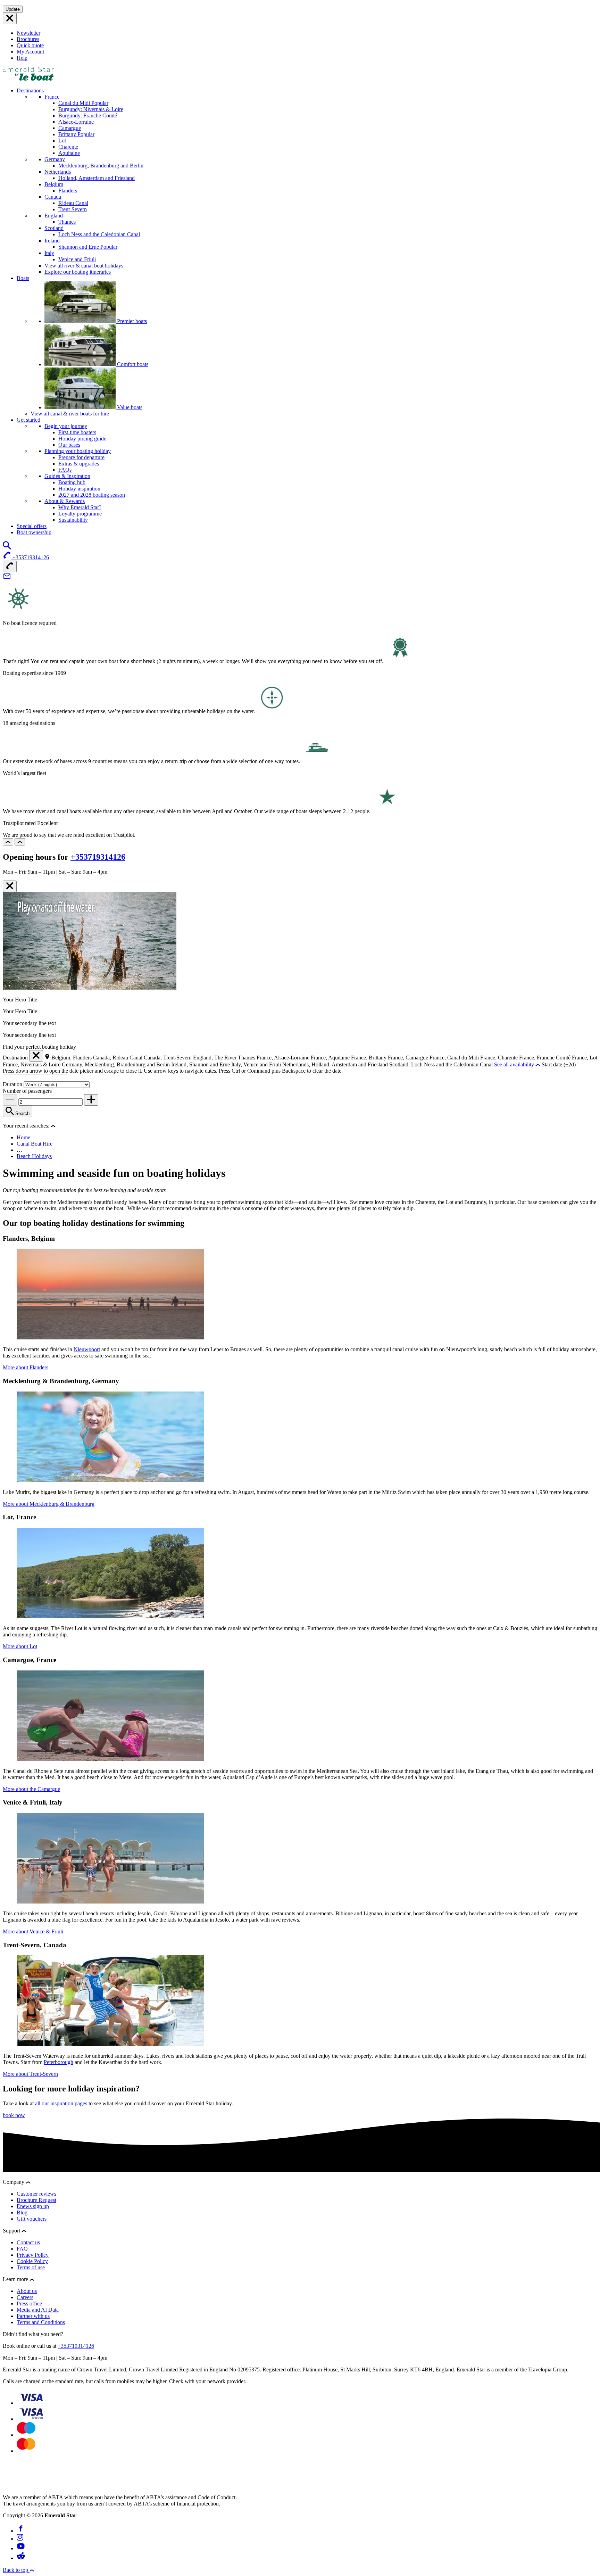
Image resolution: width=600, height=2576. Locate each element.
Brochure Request (36, 2200)
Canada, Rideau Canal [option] (118, 1058)
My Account (30, 52)
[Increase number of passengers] (91, 1100)
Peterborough (59, 2062)
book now (14, 2115)
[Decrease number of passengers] (10, 1100)
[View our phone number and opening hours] (10, 566)
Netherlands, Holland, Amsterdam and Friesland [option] (336, 1064)
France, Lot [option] (585, 1058)
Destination (15, 1058)
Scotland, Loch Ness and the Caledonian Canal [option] (442, 1064)
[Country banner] (10, 19)
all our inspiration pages (61, 2103)
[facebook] (21, 2531)
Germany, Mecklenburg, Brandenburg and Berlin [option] (116, 1064)
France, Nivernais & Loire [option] (32, 1064)
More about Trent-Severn (30, 2074)
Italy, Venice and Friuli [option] (257, 1064)
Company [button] (14, 2182)
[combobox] (35, 1078)
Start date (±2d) (559, 1064)
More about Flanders (26, 1367)
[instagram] (20, 2539)
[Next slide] (20, 842)
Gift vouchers (32, 2219)
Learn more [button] (16, 2279)
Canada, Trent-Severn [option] (168, 1058)
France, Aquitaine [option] (331, 1058)
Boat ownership (34, 532)
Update (13, 9)
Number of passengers (27, 1091)
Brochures (28, 39)
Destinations (30, 90)
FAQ (22, 2249)
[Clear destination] (36, 1056)
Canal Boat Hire (35, 1144)
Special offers (32, 526)
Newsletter (28, 33)
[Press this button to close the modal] (10, 886)
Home (23, 1137)
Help (22, 58)
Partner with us (33, 2316)
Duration (13, 1084)
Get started (28, 420)
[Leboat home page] (28, 79)
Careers (25, 2297)
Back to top (16, 2570)
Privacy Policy (33, 2255)
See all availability (515, 1064)
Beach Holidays (34, 1156)
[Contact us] (7, 579)
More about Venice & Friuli (33, 1931)
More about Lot (20, 1646)
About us (27, 2291)
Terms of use (31, 2267)
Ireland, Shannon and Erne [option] (201, 1064)
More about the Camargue (31, 1789)
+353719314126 (98, 857)
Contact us (28, 2242)
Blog (22, 2212)
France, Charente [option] (500, 1058)
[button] (53, 1126)
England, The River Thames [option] (225, 1058)
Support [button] (12, 2231)
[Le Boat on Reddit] (21, 2558)
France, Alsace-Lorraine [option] (284, 1058)
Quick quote (30, 45)
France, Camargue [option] (409, 1058)
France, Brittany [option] (369, 1058)
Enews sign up (33, 2206)
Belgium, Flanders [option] (72, 1058)
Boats (23, 278)
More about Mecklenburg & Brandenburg (49, 1504)
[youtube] (21, 2548)
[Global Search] (7, 548)
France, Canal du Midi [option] (455, 1058)
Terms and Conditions (41, 2322)
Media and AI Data (38, 2310)
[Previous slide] (8, 842)
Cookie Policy (32, 2261)
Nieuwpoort (87, 1349)
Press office (29, 2303)
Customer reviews (36, 2194)
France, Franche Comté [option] (545, 1058)
